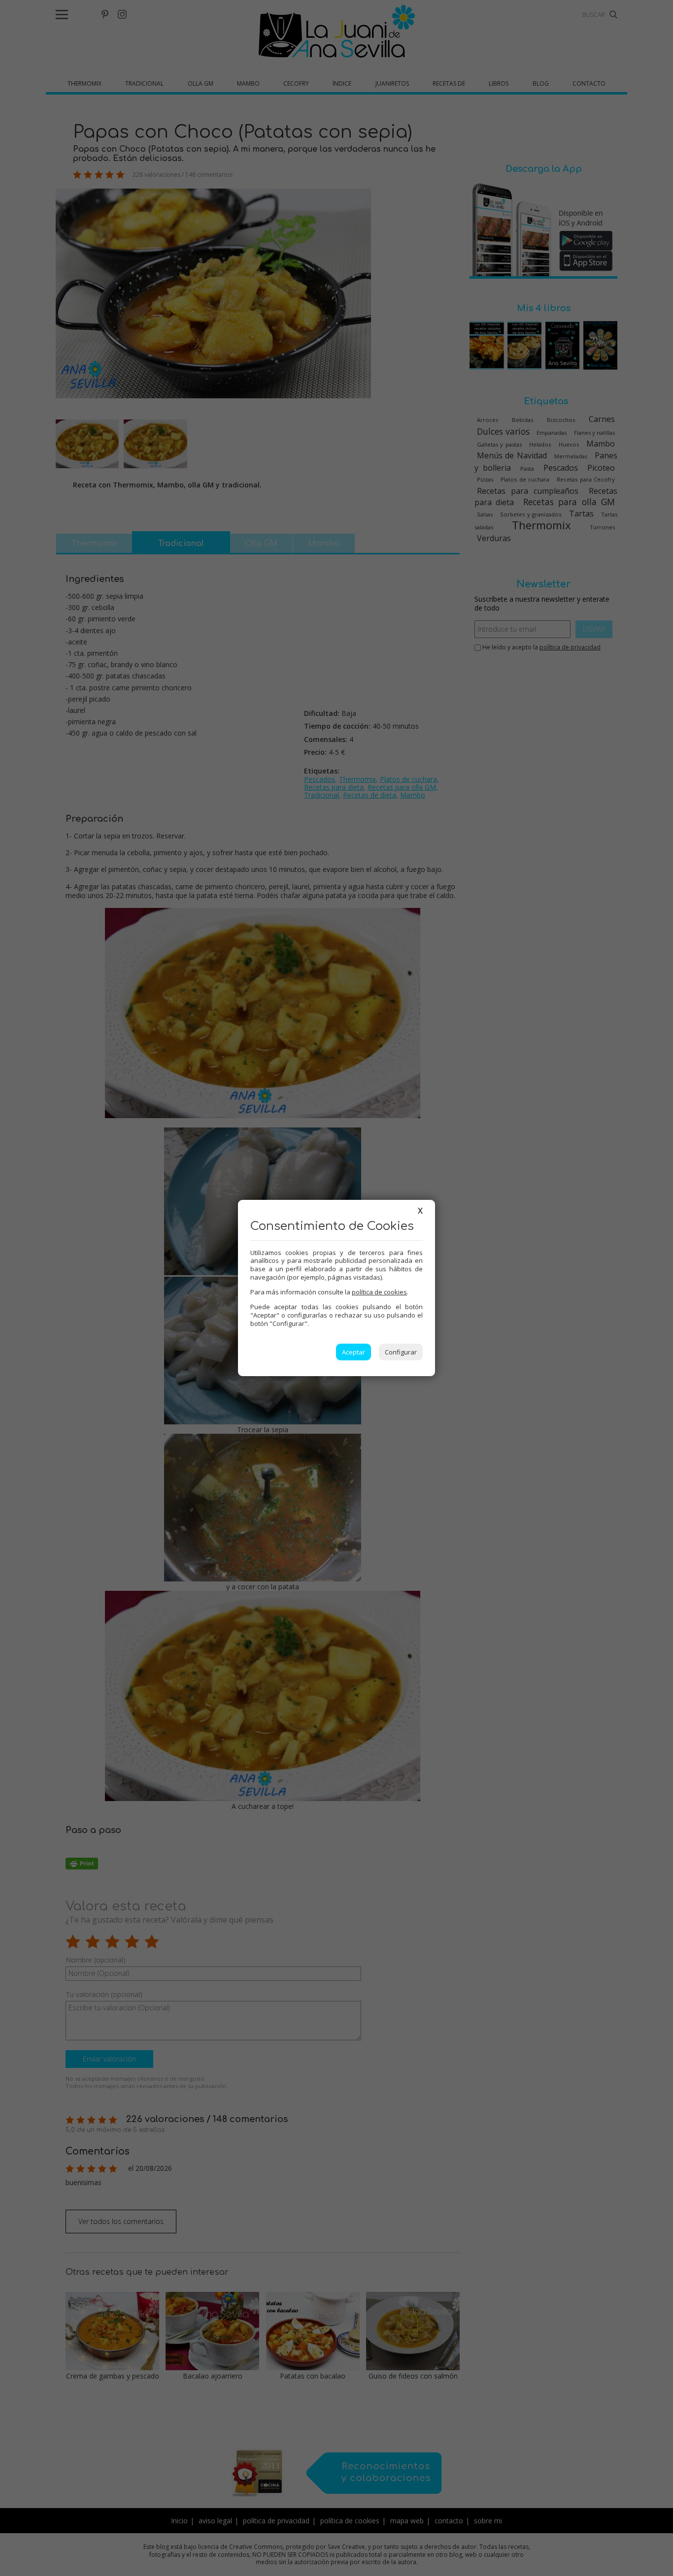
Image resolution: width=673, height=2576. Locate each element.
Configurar (401, 1352)
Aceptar (353, 1352)
